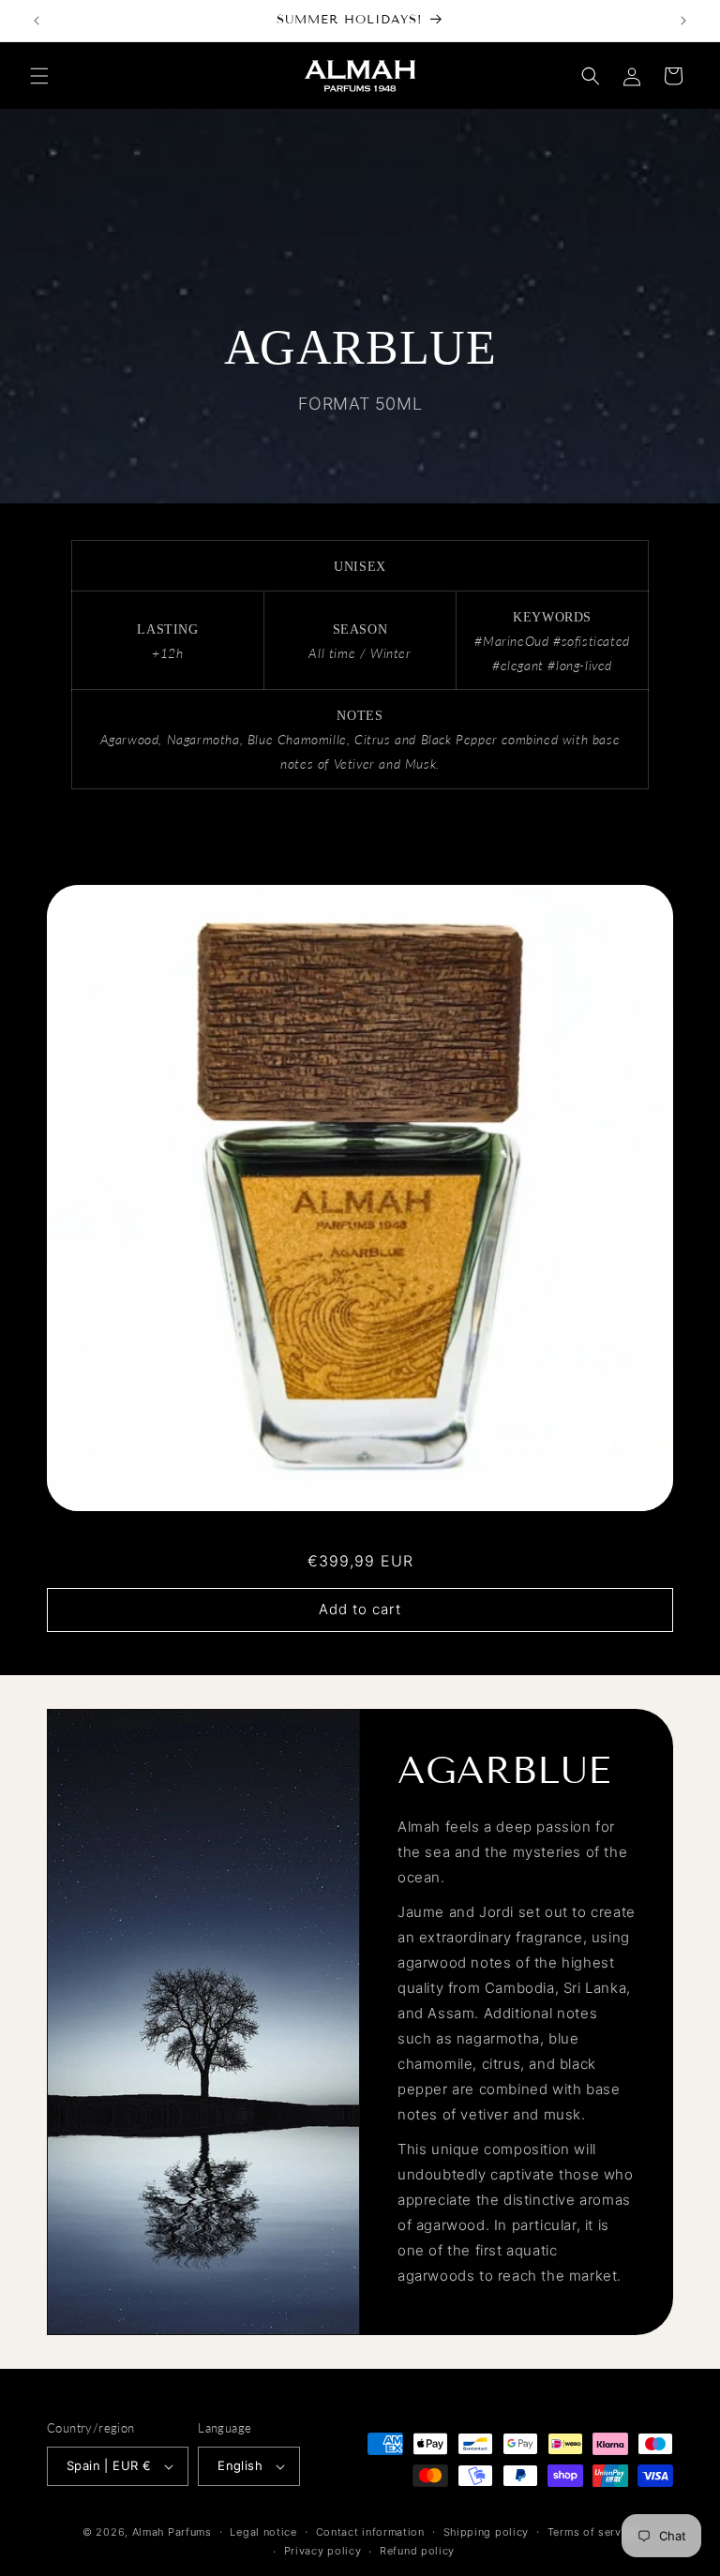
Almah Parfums (172, 2532)
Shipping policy (487, 2532)
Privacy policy (323, 2551)
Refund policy (417, 2551)
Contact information (370, 2532)
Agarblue (360, 1535)
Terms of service (592, 2532)
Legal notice (263, 2532)
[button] (39, 76)
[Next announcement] (683, 21)
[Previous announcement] (37, 21)
